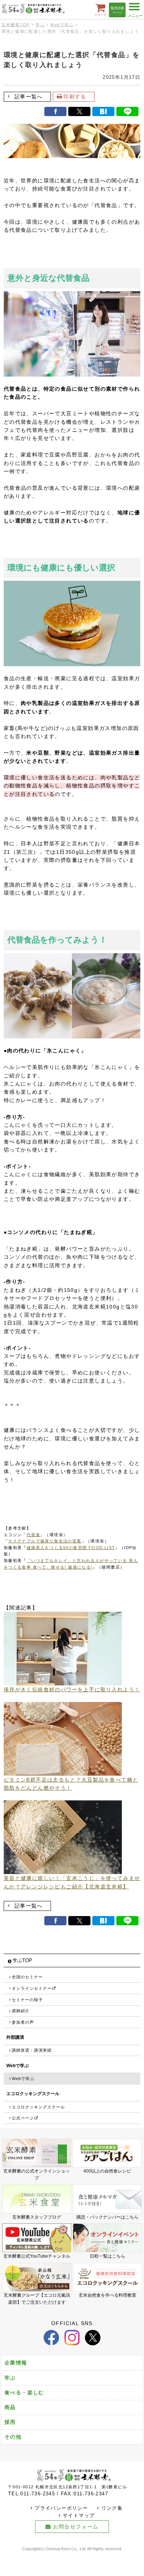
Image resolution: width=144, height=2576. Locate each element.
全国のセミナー (27, 1977)
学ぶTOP (22, 1961)
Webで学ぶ (62, 25)
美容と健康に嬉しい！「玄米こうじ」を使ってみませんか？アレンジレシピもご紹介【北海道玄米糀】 (72, 1882)
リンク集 (112, 2508)
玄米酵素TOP (16, 25)
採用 (10, 2422)
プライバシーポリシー (61, 2508)
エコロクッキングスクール (38, 2107)
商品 (10, 2407)
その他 (13, 2437)
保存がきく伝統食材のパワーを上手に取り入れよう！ (72, 1689)
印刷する (75, 97)
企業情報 (16, 2363)
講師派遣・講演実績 (32, 2050)
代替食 (33, 1535)
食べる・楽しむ (24, 2393)
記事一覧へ (29, 97)
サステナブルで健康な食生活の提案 (45, 1541)
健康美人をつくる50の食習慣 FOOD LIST (71, 1548)
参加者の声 (23, 2022)
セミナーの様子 (27, 2000)
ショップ (100, 14)
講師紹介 (21, 2011)
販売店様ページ (117, 11)
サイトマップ (79, 2516)
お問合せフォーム (76, 2527)
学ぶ (40, 25)
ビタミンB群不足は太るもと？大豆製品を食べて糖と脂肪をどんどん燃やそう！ (71, 1784)
